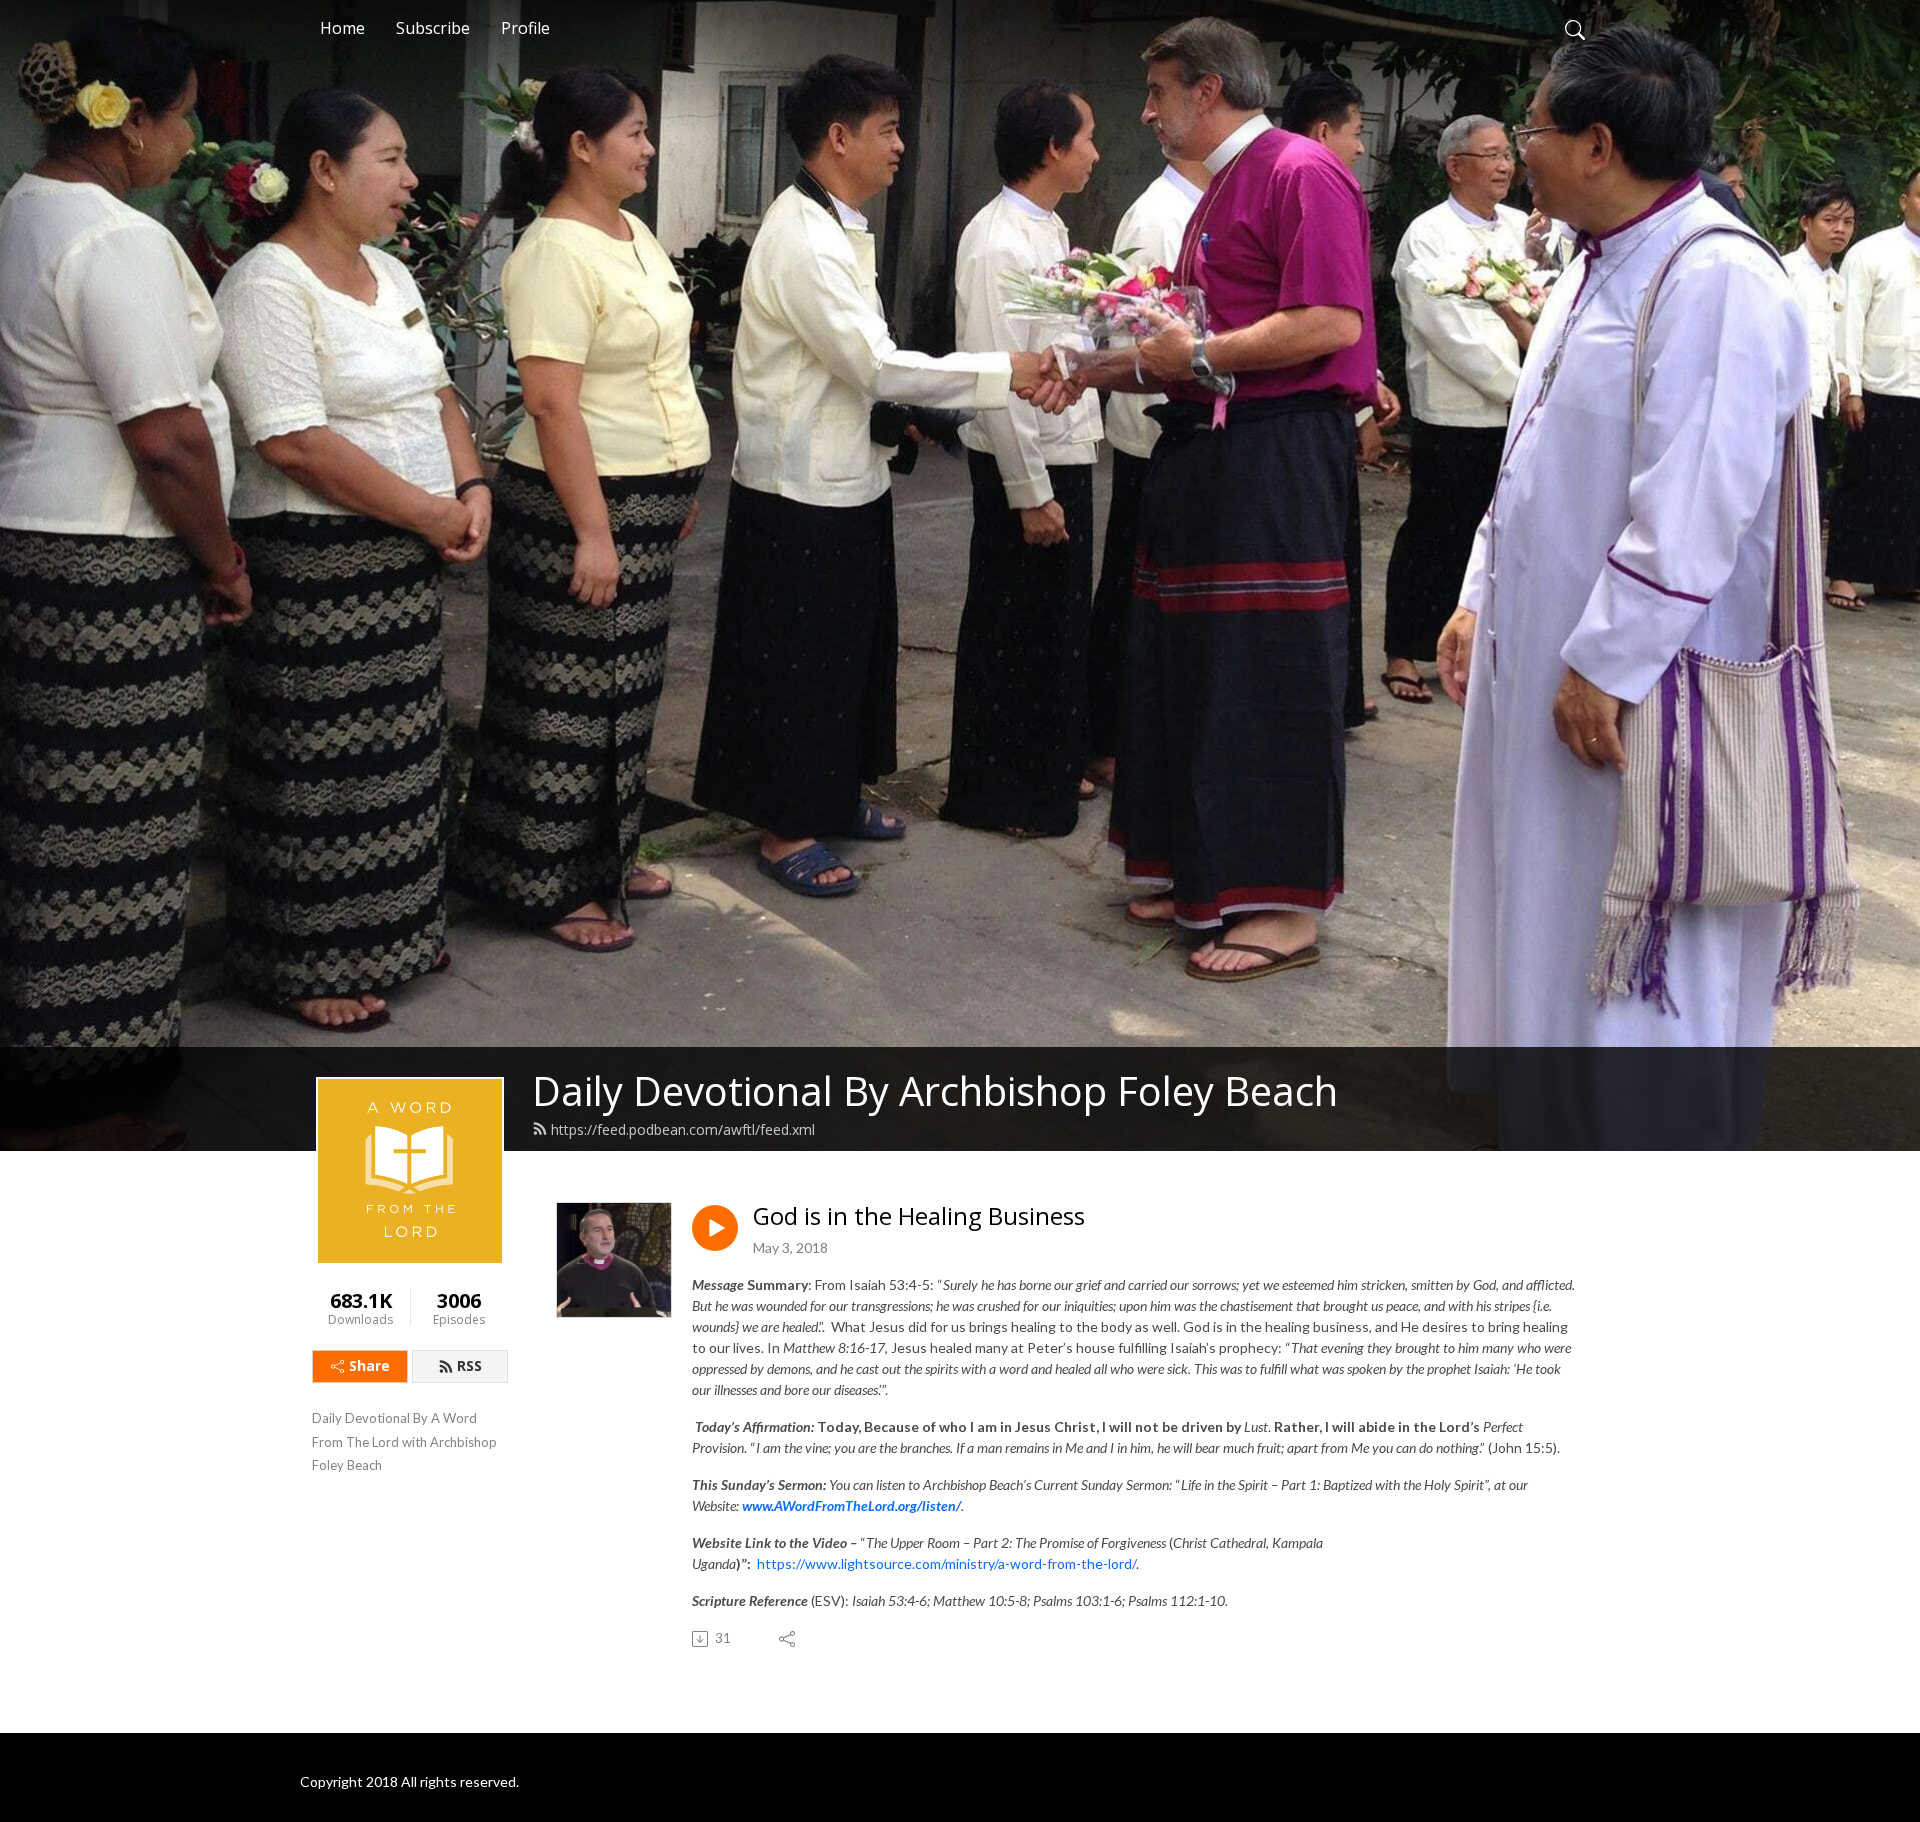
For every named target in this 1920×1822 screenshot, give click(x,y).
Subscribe (433, 28)
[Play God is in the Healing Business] (715, 1228)
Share (369, 1365)
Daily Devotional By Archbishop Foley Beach (935, 1090)
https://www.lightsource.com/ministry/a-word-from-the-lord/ (946, 1563)
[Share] (788, 1639)
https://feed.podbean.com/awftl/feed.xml (683, 1129)
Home (342, 28)
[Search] (1575, 28)
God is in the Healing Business (919, 1216)
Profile (525, 28)
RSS (469, 1365)
